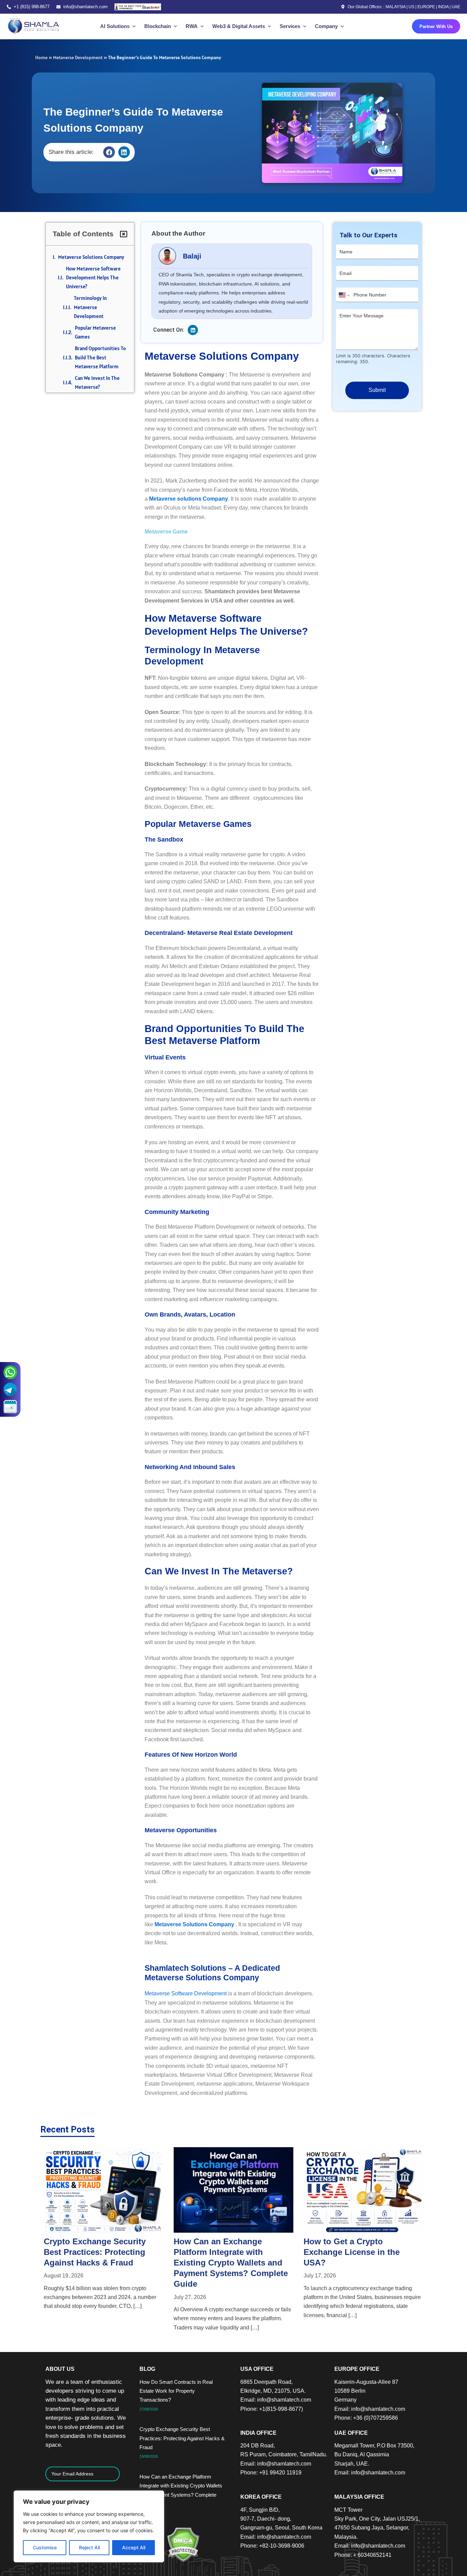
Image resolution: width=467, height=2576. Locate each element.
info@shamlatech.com (85, 7)
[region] (89, 2526)
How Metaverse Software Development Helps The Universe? (93, 278)
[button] (109, 152)
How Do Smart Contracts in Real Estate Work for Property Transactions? (176, 2391)
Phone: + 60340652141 (363, 2555)
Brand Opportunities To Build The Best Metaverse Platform (100, 357)
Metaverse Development (78, 57)
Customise (45, 2547)
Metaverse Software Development (186, 1993)
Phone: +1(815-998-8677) (272, 2409)
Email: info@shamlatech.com (276, 2400)
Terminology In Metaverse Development (90, 307)
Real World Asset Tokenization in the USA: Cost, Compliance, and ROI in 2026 (363, 2252)
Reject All (89, 2547)
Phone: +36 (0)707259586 (366, 2418)
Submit (377, 390)
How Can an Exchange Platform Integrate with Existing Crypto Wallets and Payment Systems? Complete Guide (101, 2263)
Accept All (134, 2547)
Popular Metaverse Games (95, 332)
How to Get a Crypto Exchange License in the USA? (222, 2252)
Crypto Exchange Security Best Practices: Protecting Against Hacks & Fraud (182, 2438)
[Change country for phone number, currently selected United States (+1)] (344, 295)
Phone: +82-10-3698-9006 (272, 2546)
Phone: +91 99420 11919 (271, 2473)
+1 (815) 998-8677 (32, 7)
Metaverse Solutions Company (91, 257)
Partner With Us (436, 27)
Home (41, 57)
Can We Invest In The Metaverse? (97, 382)
